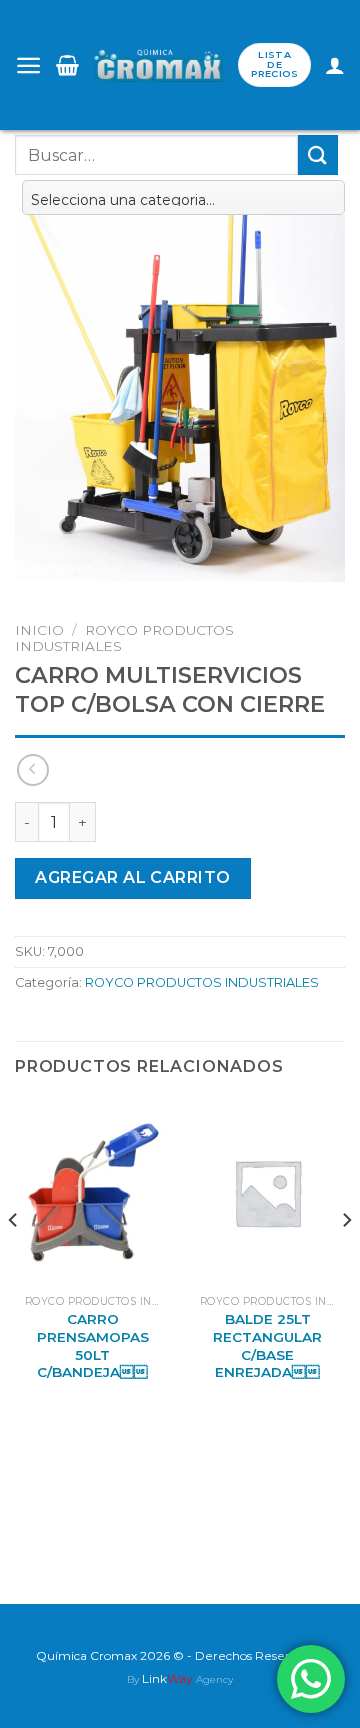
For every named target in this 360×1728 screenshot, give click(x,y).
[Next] (346, 1259)
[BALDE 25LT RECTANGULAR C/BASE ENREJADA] (267, 1192)
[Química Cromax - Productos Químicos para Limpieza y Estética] (158, 65)
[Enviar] (318, 154)
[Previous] (14, 1259)
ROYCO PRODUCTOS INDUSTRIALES (202, 982)
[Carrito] (67, 65)
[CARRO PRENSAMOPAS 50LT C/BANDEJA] (92, 1192)
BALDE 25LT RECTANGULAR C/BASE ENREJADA (267, 1345)
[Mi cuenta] (335, 65)
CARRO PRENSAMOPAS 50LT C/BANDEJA (93, 1345)
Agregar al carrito (133, 877)
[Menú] (28, 65)
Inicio (39, 630)
